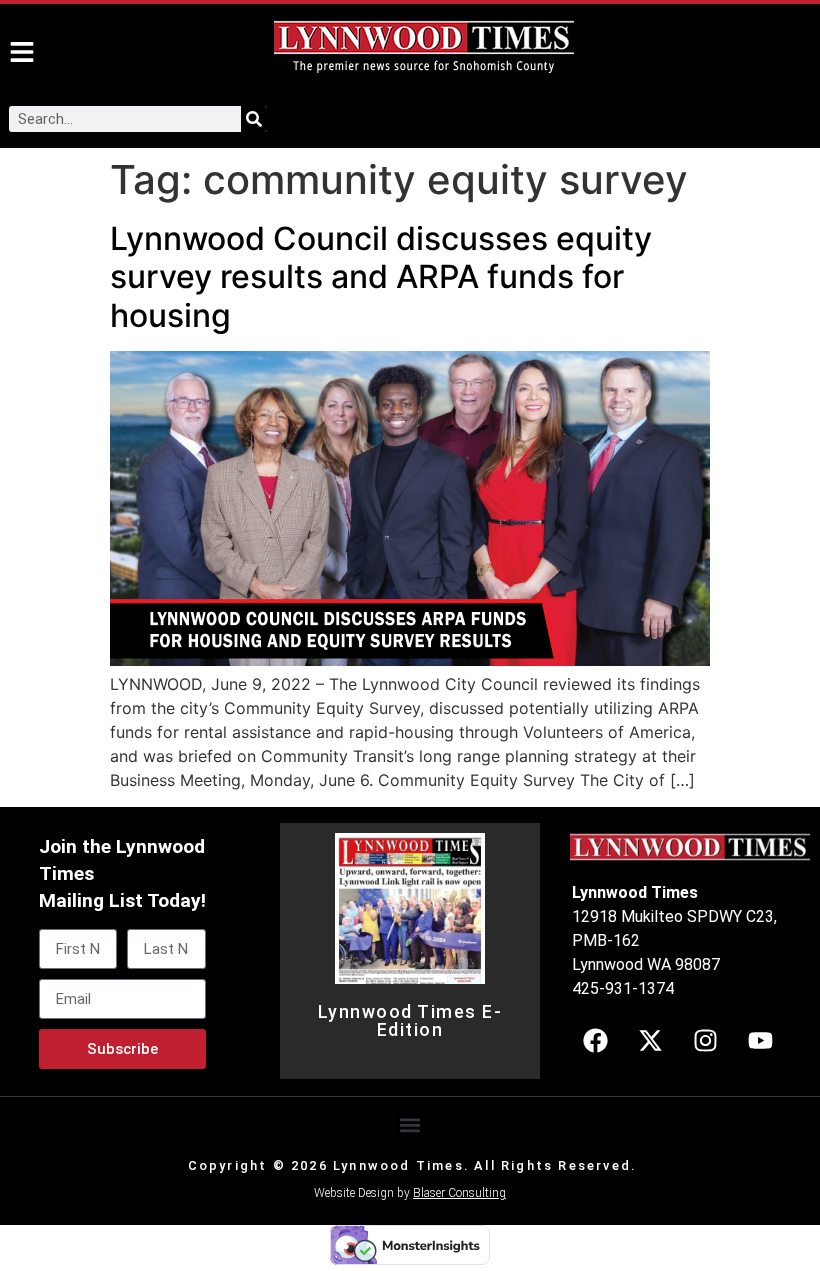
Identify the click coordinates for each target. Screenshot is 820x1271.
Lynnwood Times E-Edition (410, 1021)
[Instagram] (705, 1040)
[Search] (254, 119)
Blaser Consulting (459, 1193)
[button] (410, 1125)
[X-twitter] (650, 1040)
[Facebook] (595, 1040)
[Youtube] (760, 1040)
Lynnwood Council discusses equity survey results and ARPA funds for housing (381, 277)
